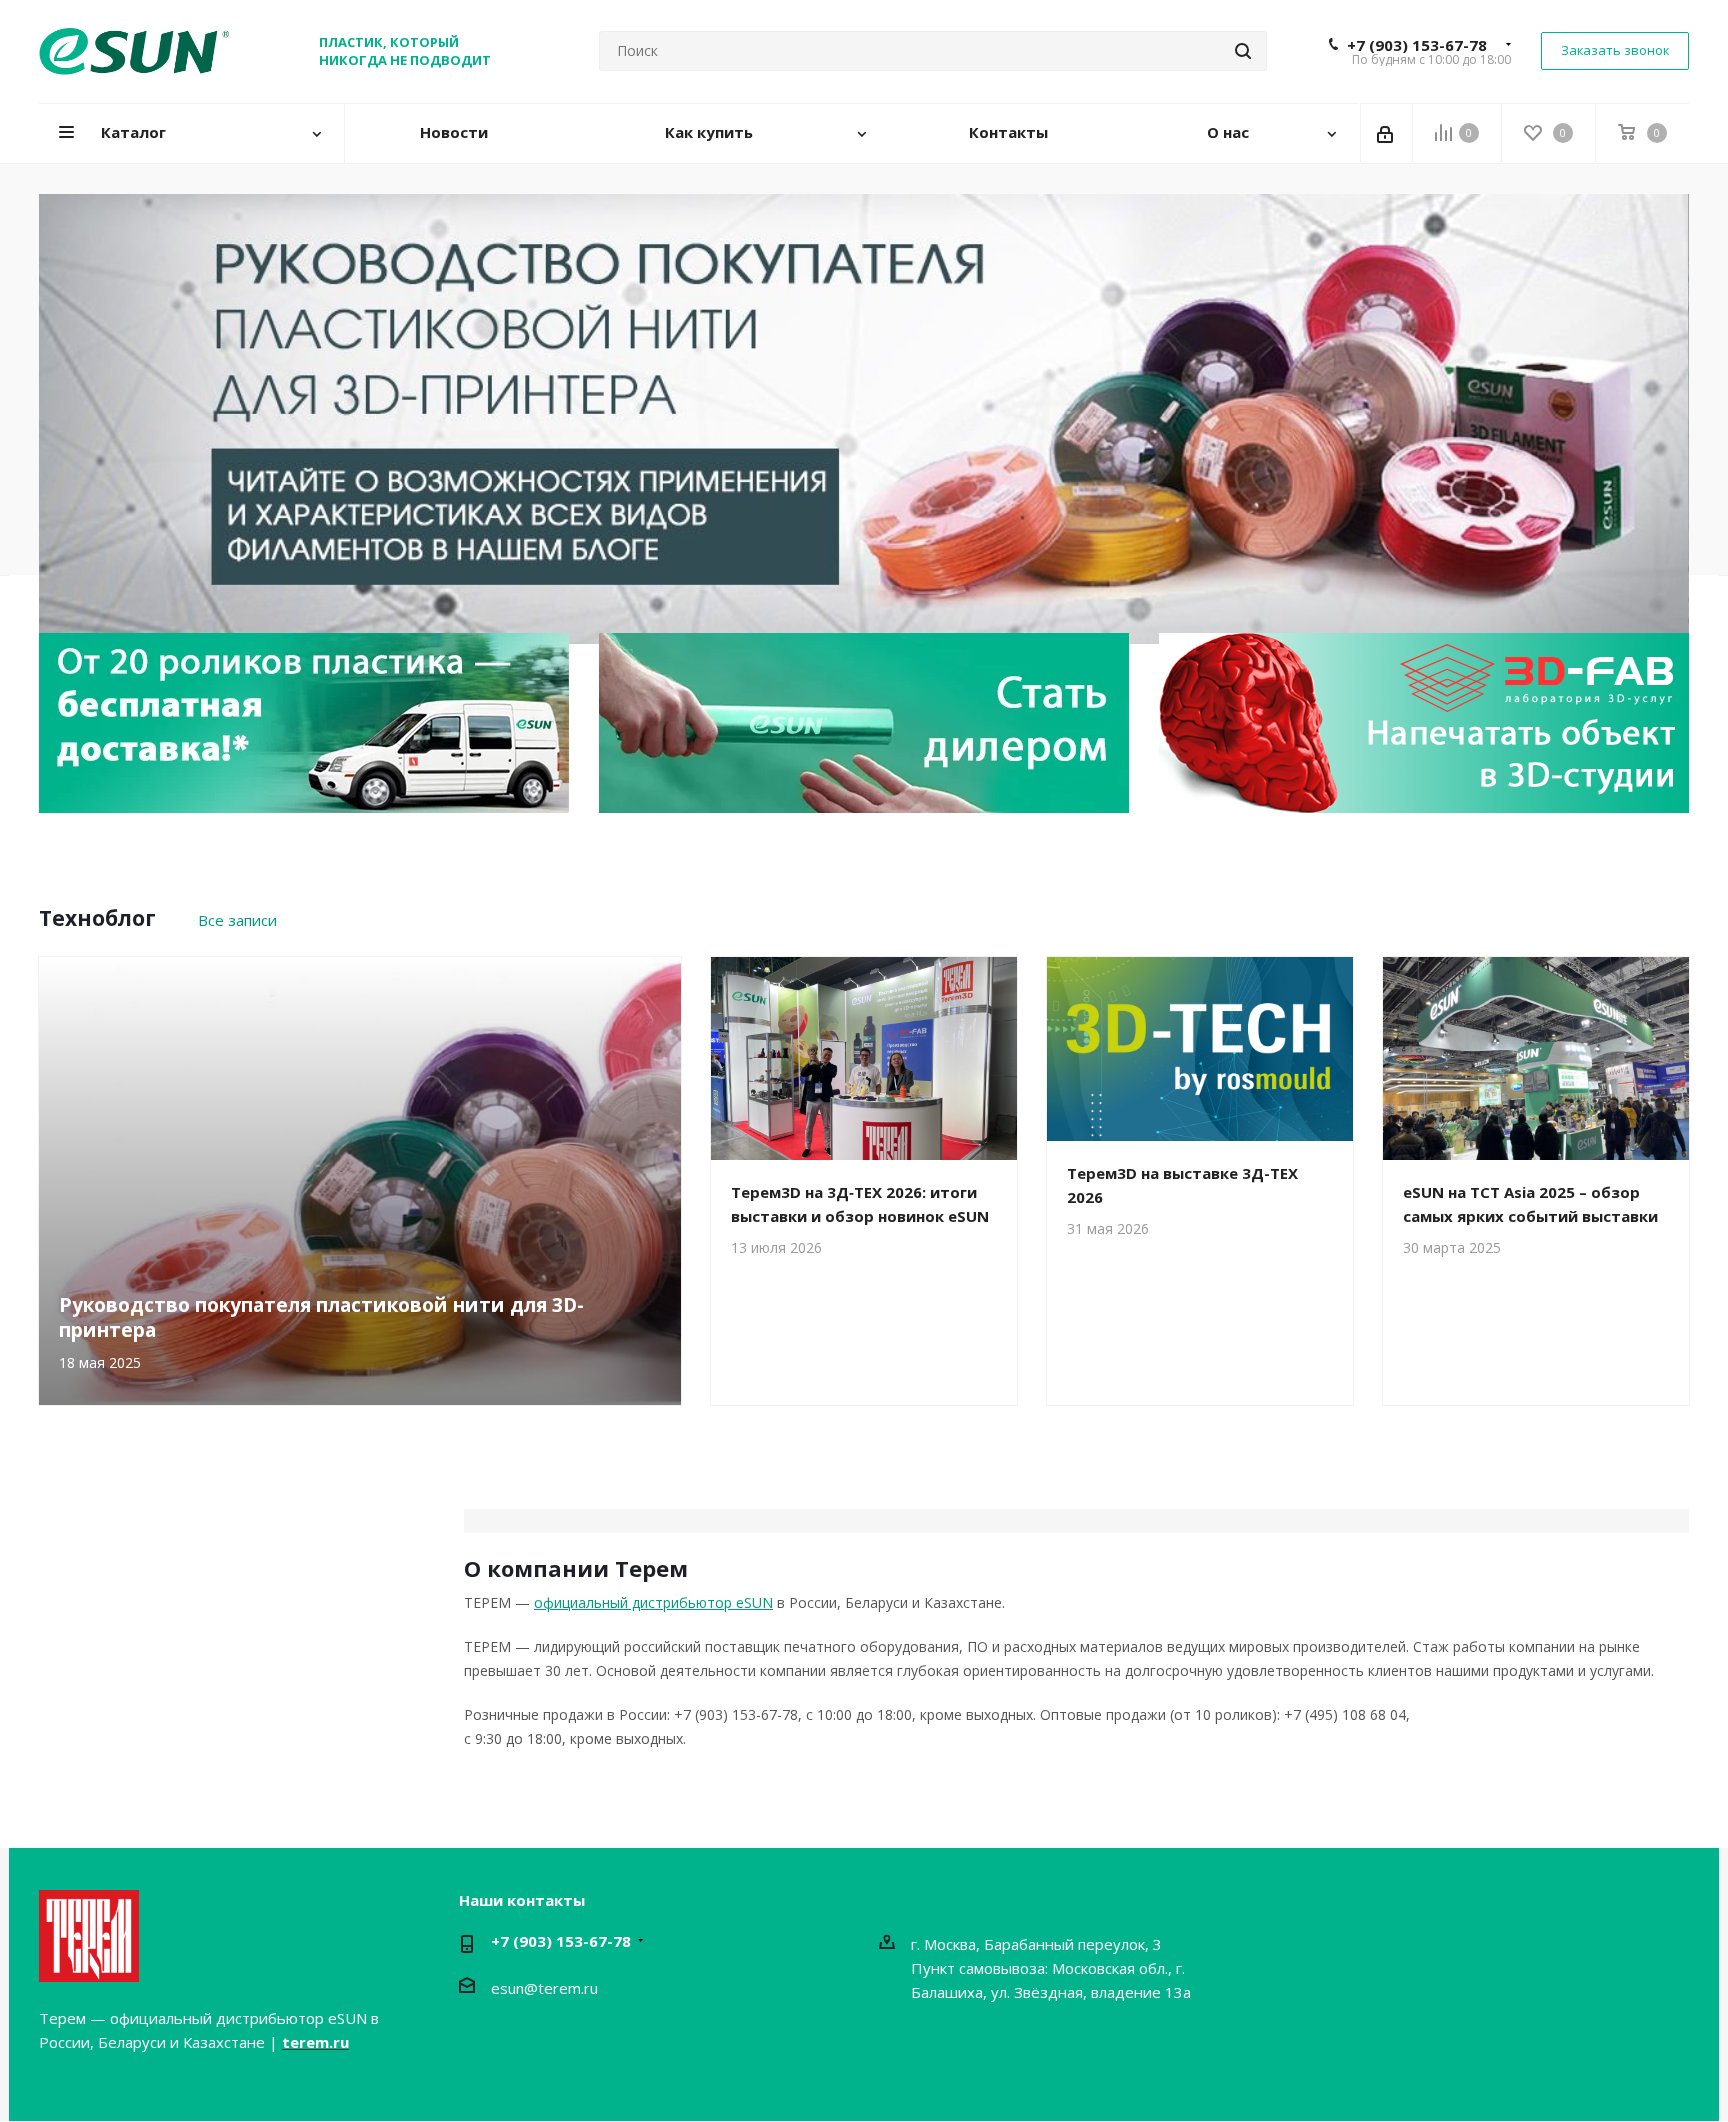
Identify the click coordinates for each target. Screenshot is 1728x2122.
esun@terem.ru (544, 1988)
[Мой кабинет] (1386, 133)
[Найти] (1243, 51)
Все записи (237, 920)
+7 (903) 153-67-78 (1417, 45)
